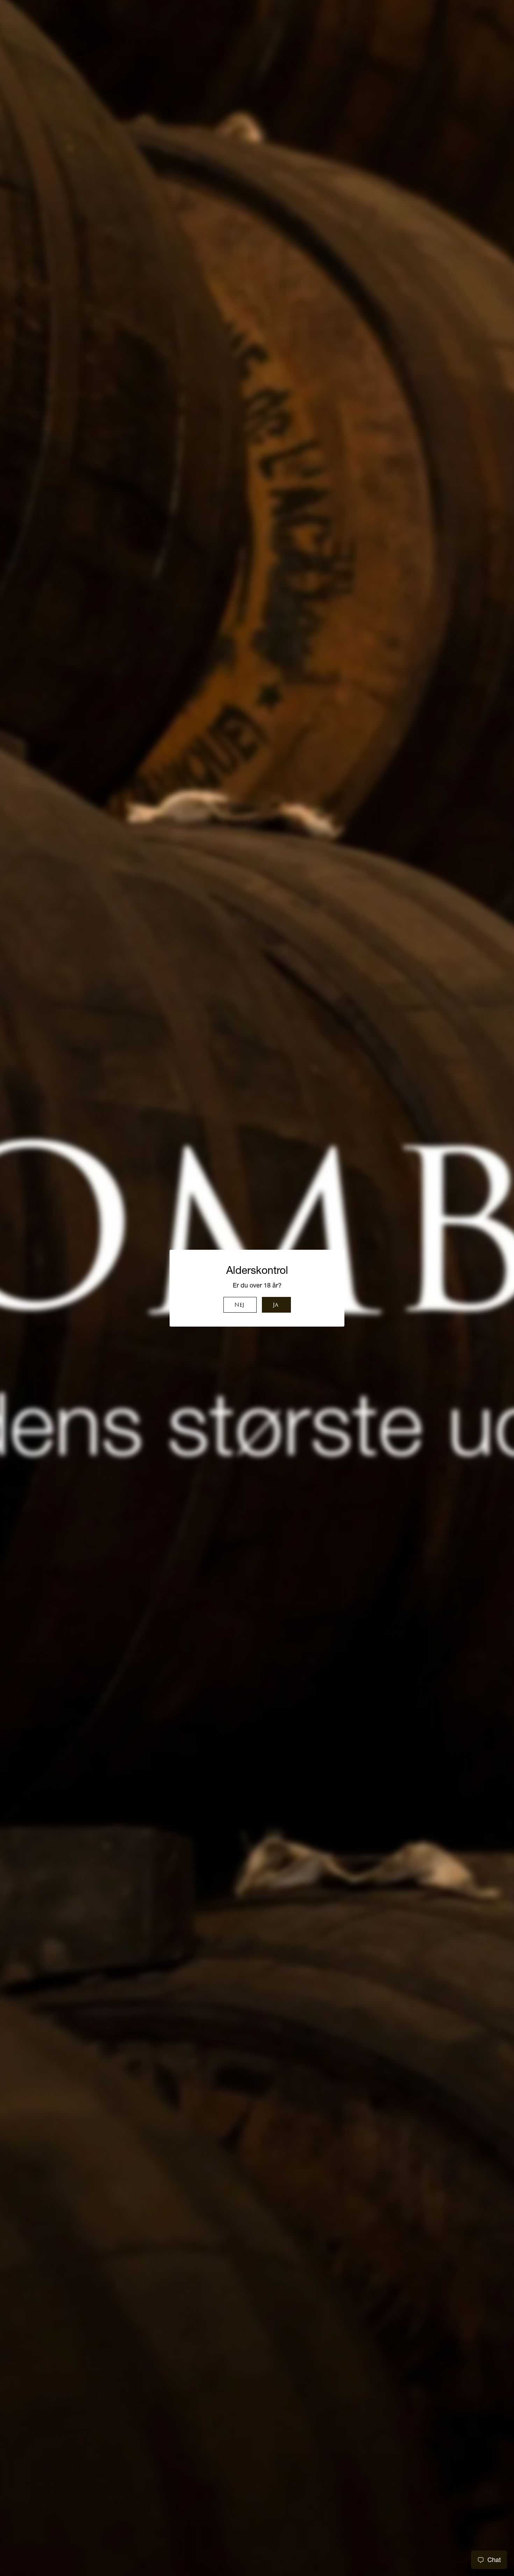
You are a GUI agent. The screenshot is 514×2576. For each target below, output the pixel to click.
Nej (239, 1305)
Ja (276, 1305)
